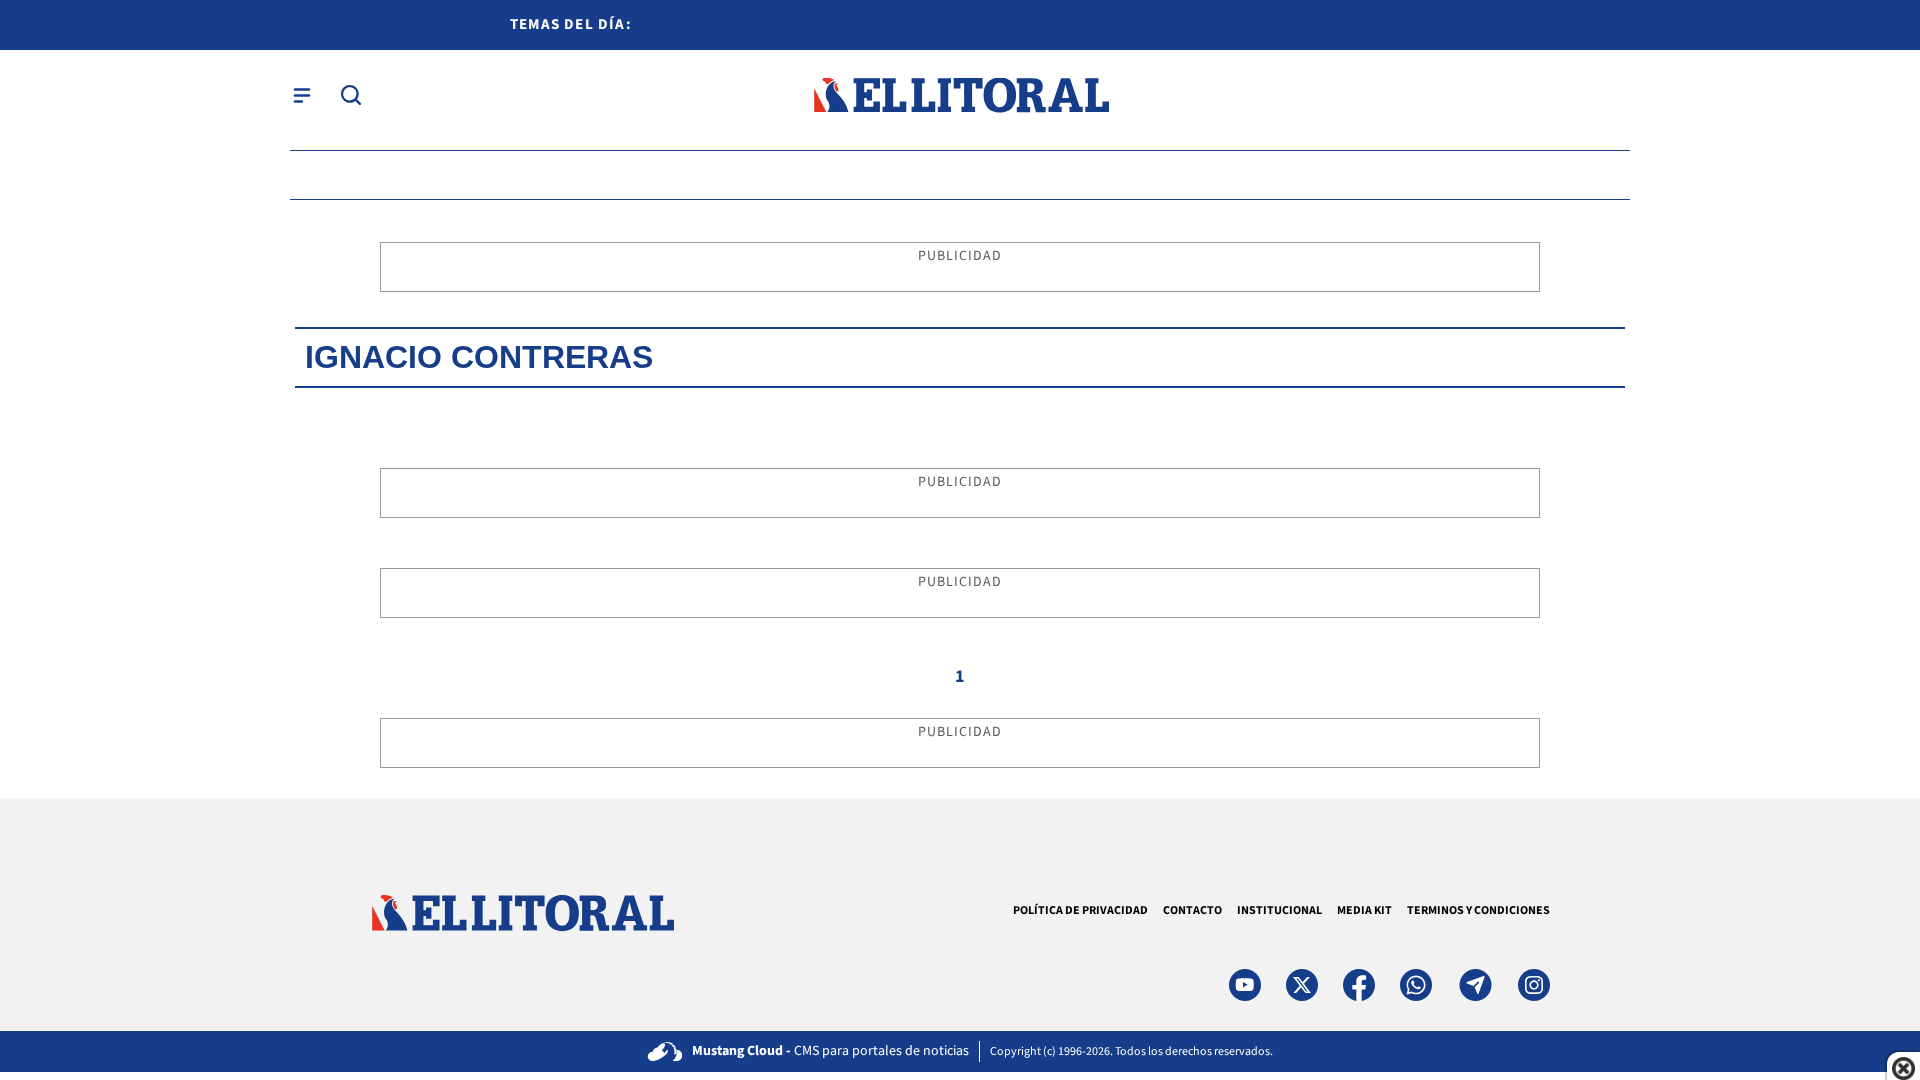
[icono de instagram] (1534, 985)
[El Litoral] (960, 95)
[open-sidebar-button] (302, 95)
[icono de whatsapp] (1416, 985)
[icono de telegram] (1475, 985)
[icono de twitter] (1302, 985)
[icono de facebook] (1359, 985)
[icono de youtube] (1245, 985)
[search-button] (351, 95)
